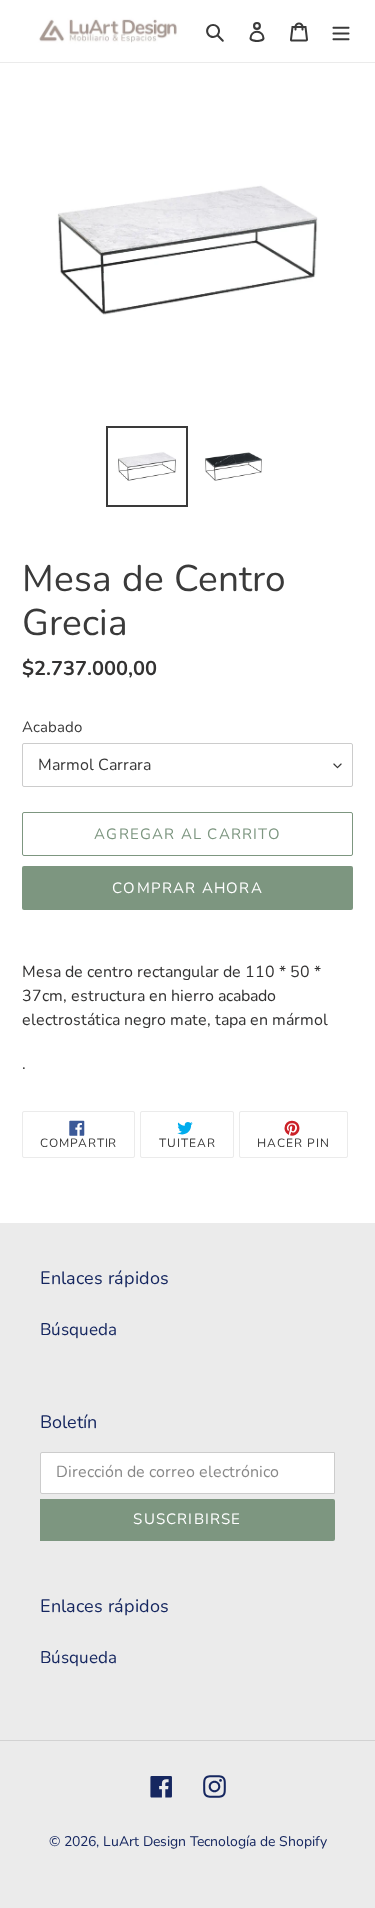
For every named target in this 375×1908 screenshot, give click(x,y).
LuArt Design (144, 1841)
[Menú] (341, 31)
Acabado (52, 727)
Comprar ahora (187, 888)
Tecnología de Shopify (258, 1841)
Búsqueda (78, 1329)
